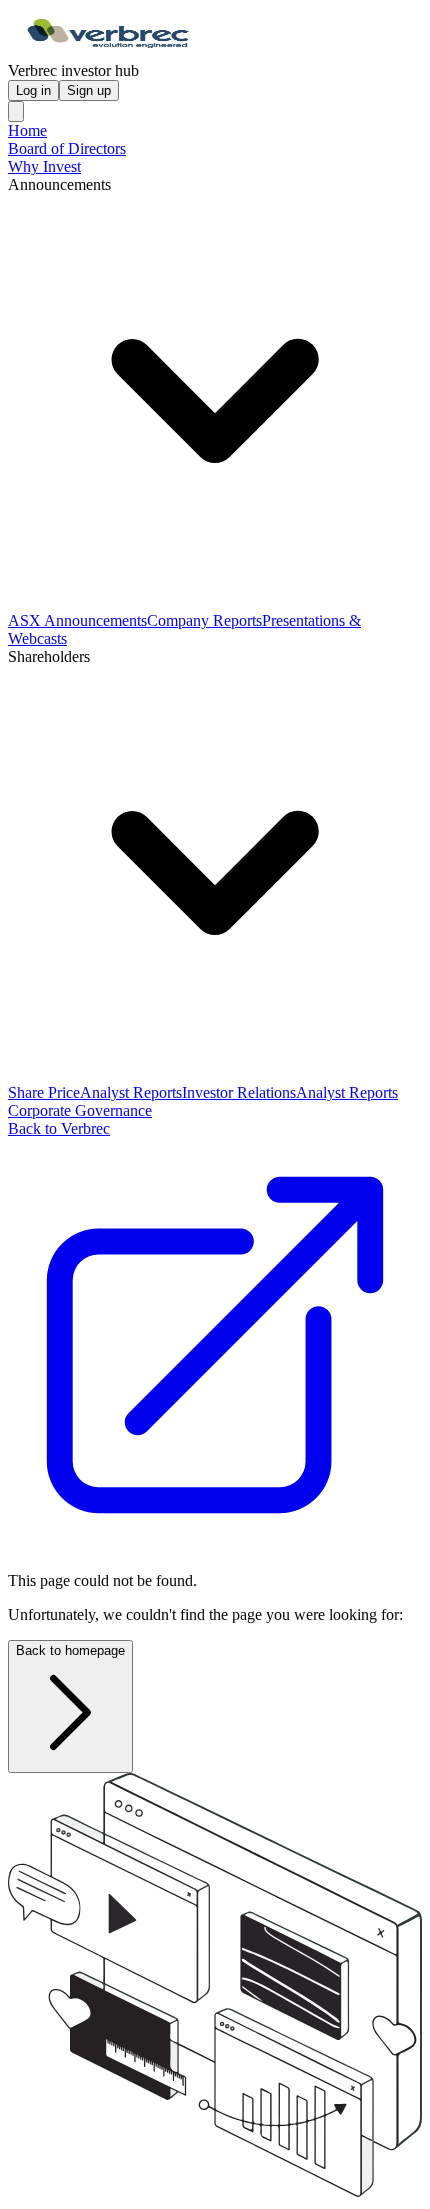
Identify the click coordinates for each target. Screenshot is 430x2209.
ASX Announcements (77, 620)
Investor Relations (239, 1092)
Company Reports (204, 620)
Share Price (44, 1092)
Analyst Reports (131, 1092)
